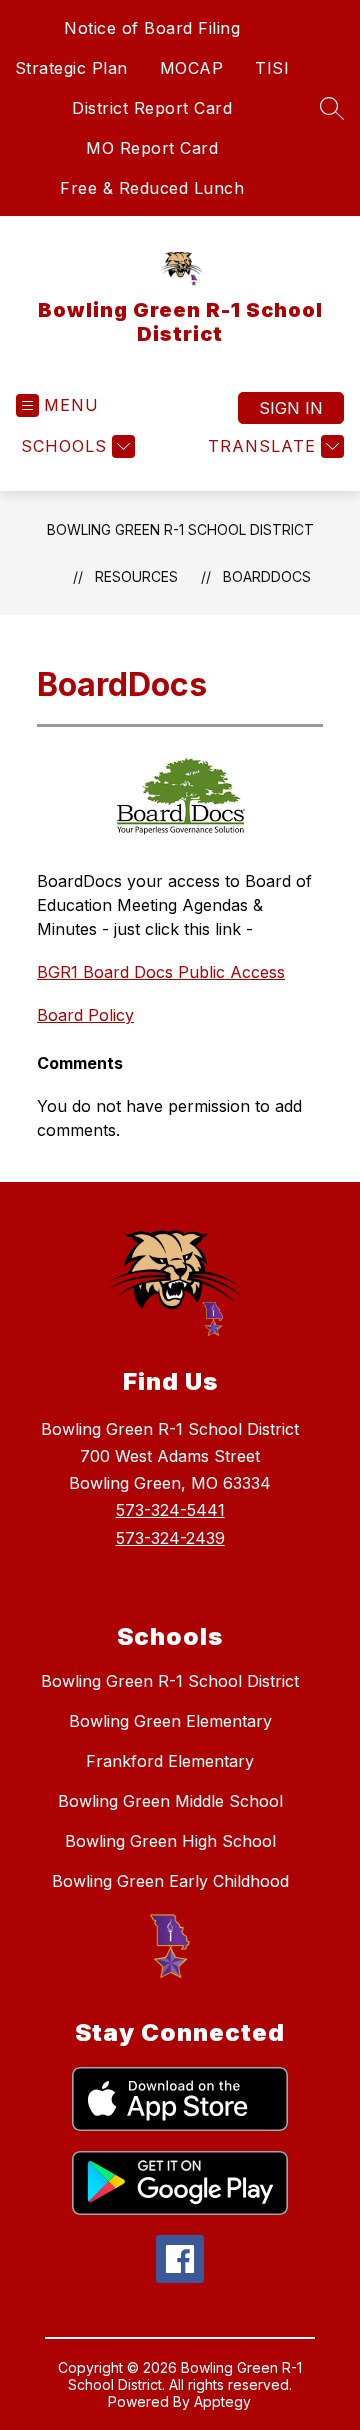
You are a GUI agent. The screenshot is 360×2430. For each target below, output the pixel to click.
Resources (136, 576)
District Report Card (152, 108)
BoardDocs (267, 576)
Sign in (291, 408)
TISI (272, 68)
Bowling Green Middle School (170, 1801)
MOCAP (192, 68)
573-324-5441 (170, 1510)
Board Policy (85, 1015)
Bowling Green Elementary (170, 1721)
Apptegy (222, 2401)
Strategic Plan (71, 68)
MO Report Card (152, 148)
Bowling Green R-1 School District (180, 529)
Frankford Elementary (170, 1761)
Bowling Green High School (170, 1841)
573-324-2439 (170, 1538)
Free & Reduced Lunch (152, 188)
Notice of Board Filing (152, 28)
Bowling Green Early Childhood (170, 1881)
